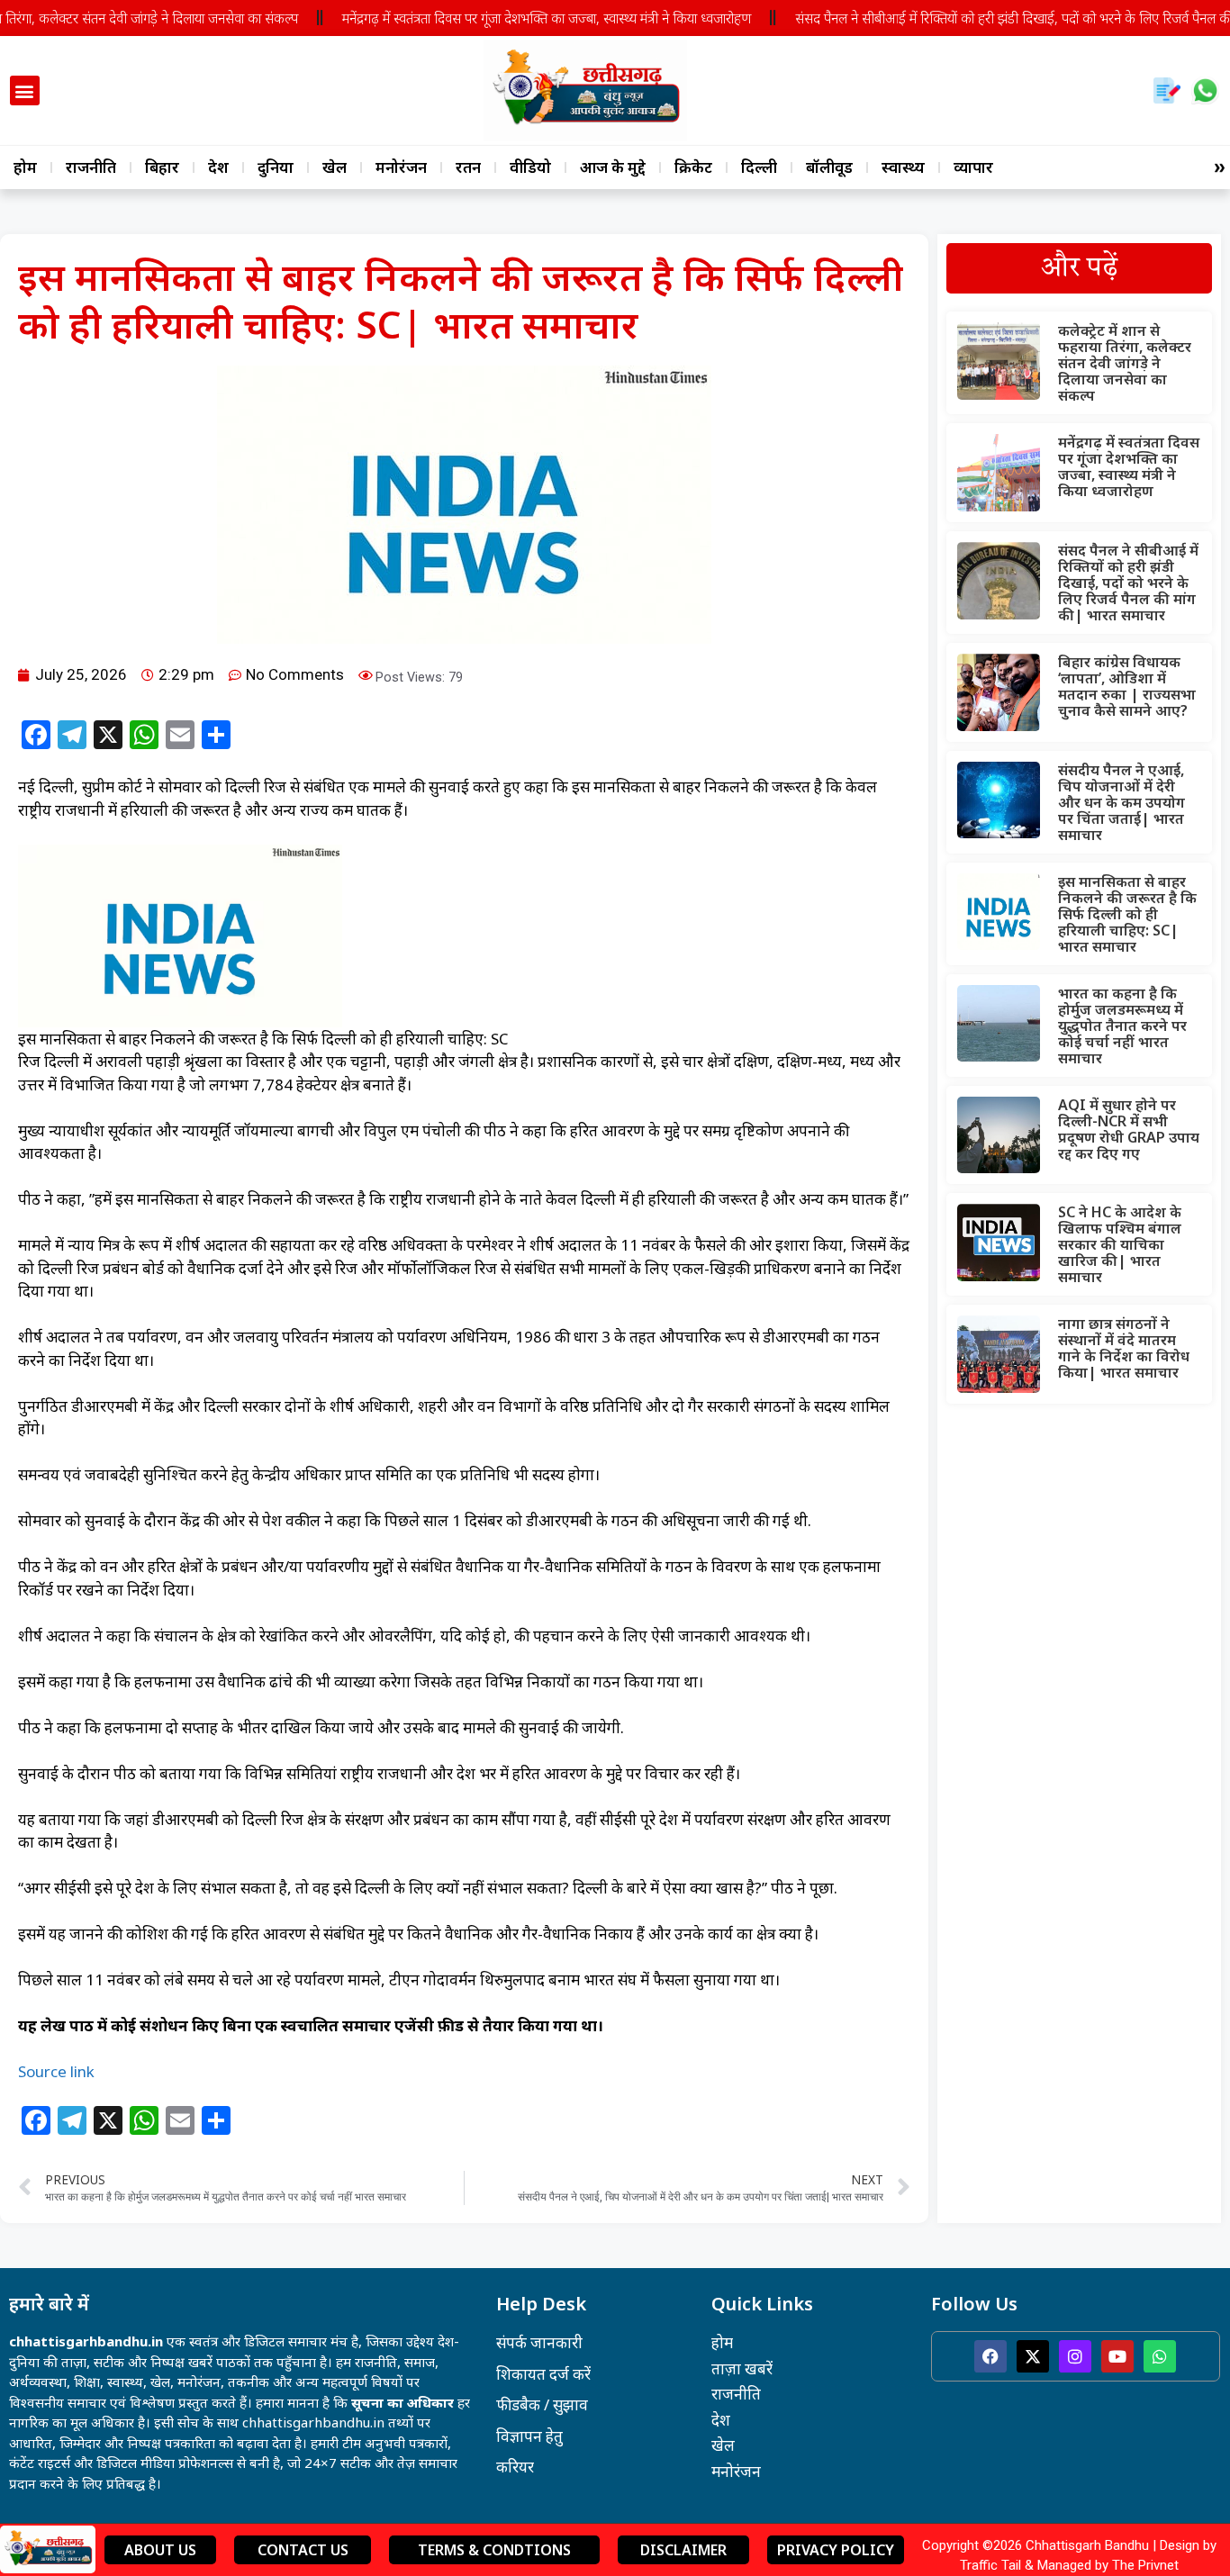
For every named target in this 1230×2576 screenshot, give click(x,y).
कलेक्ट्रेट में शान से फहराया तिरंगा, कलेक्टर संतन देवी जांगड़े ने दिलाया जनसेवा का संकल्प (1125, 363)
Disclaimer (683, 2550)
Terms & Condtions (494, 2550)
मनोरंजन (401, 167)
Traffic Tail (990, 2565)
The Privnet (1145, 2565)
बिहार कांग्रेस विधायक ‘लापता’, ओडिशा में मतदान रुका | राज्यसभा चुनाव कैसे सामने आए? (1127, 686)
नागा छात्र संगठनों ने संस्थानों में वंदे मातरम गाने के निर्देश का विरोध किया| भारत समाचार (1124, 1348)
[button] (25, 90)
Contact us (303, 2550)
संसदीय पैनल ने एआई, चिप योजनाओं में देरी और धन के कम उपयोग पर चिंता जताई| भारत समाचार (1121, 802)
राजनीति (91, 167)
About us (160, 2550)
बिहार (162, 167)
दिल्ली (759, 167)
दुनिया (276, 167)
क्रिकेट (693, 167)
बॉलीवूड (829, 167)
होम (25, 167)
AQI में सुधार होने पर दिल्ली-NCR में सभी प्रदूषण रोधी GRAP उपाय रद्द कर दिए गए (1129, 1129)
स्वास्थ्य (903, 167)
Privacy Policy (836, 2550)
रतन (468, 167)
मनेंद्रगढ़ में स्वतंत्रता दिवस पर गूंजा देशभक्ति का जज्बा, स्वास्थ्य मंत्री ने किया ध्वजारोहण (547, 18)
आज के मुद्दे (613, 167)
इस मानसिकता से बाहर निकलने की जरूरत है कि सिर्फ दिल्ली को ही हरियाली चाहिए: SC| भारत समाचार (1127, 914)
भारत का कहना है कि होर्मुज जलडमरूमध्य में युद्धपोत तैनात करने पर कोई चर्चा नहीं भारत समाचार (1122, 1026)
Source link (56, 2071)
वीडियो (530, 167)
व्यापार (973, 167)
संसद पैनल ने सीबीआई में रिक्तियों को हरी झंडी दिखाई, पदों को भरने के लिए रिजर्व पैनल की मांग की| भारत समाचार (1128, 583)
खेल (335, 167)
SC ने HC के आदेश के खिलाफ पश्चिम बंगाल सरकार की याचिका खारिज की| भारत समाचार (1120, 1244)
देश (218, 167)
